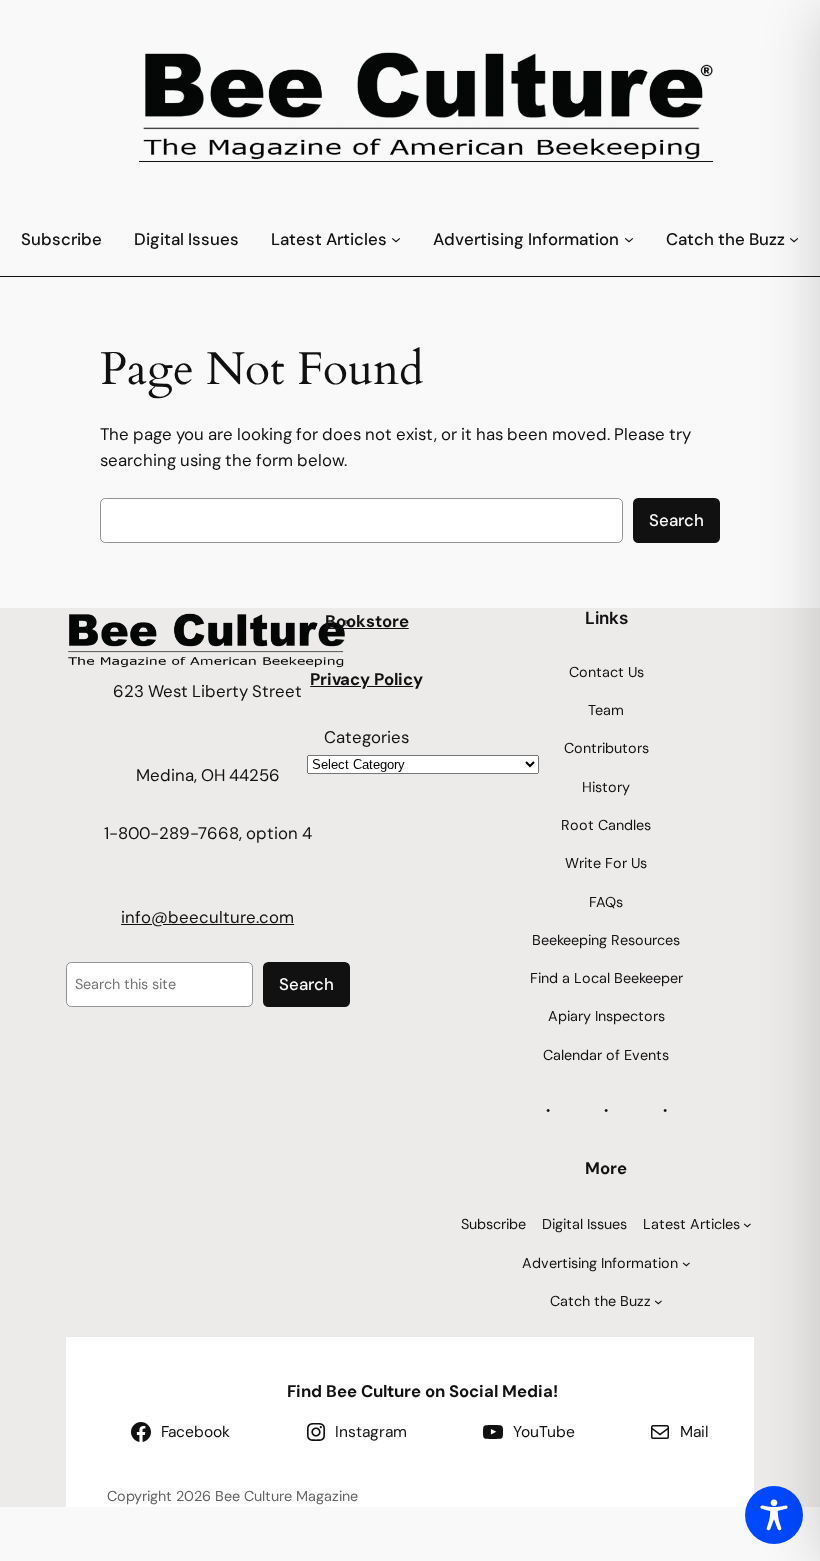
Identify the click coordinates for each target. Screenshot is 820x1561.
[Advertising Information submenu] (629, 239)
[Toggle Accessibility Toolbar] (774, 1515)
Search (676, 520)
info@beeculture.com (207, 917)
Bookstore (367, 621)
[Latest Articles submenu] (396, 239)
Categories (366, 737)
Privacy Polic (361, 679)
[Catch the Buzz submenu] (794, 239)
